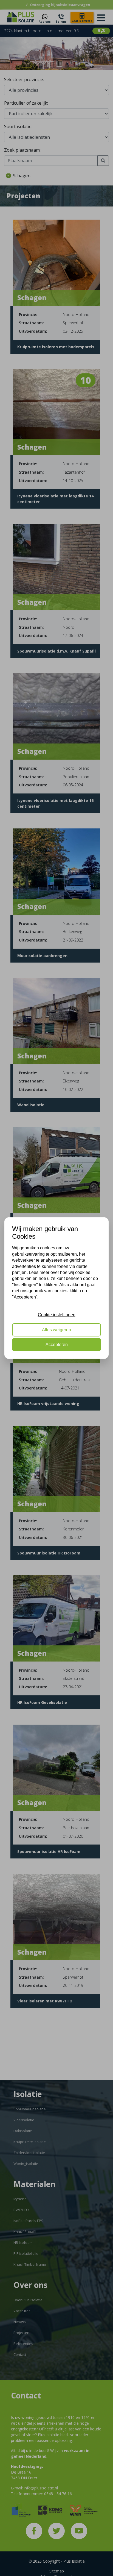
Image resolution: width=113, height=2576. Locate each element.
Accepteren (57, 1345)
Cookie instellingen (57, 1315)
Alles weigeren (56, 1330)
